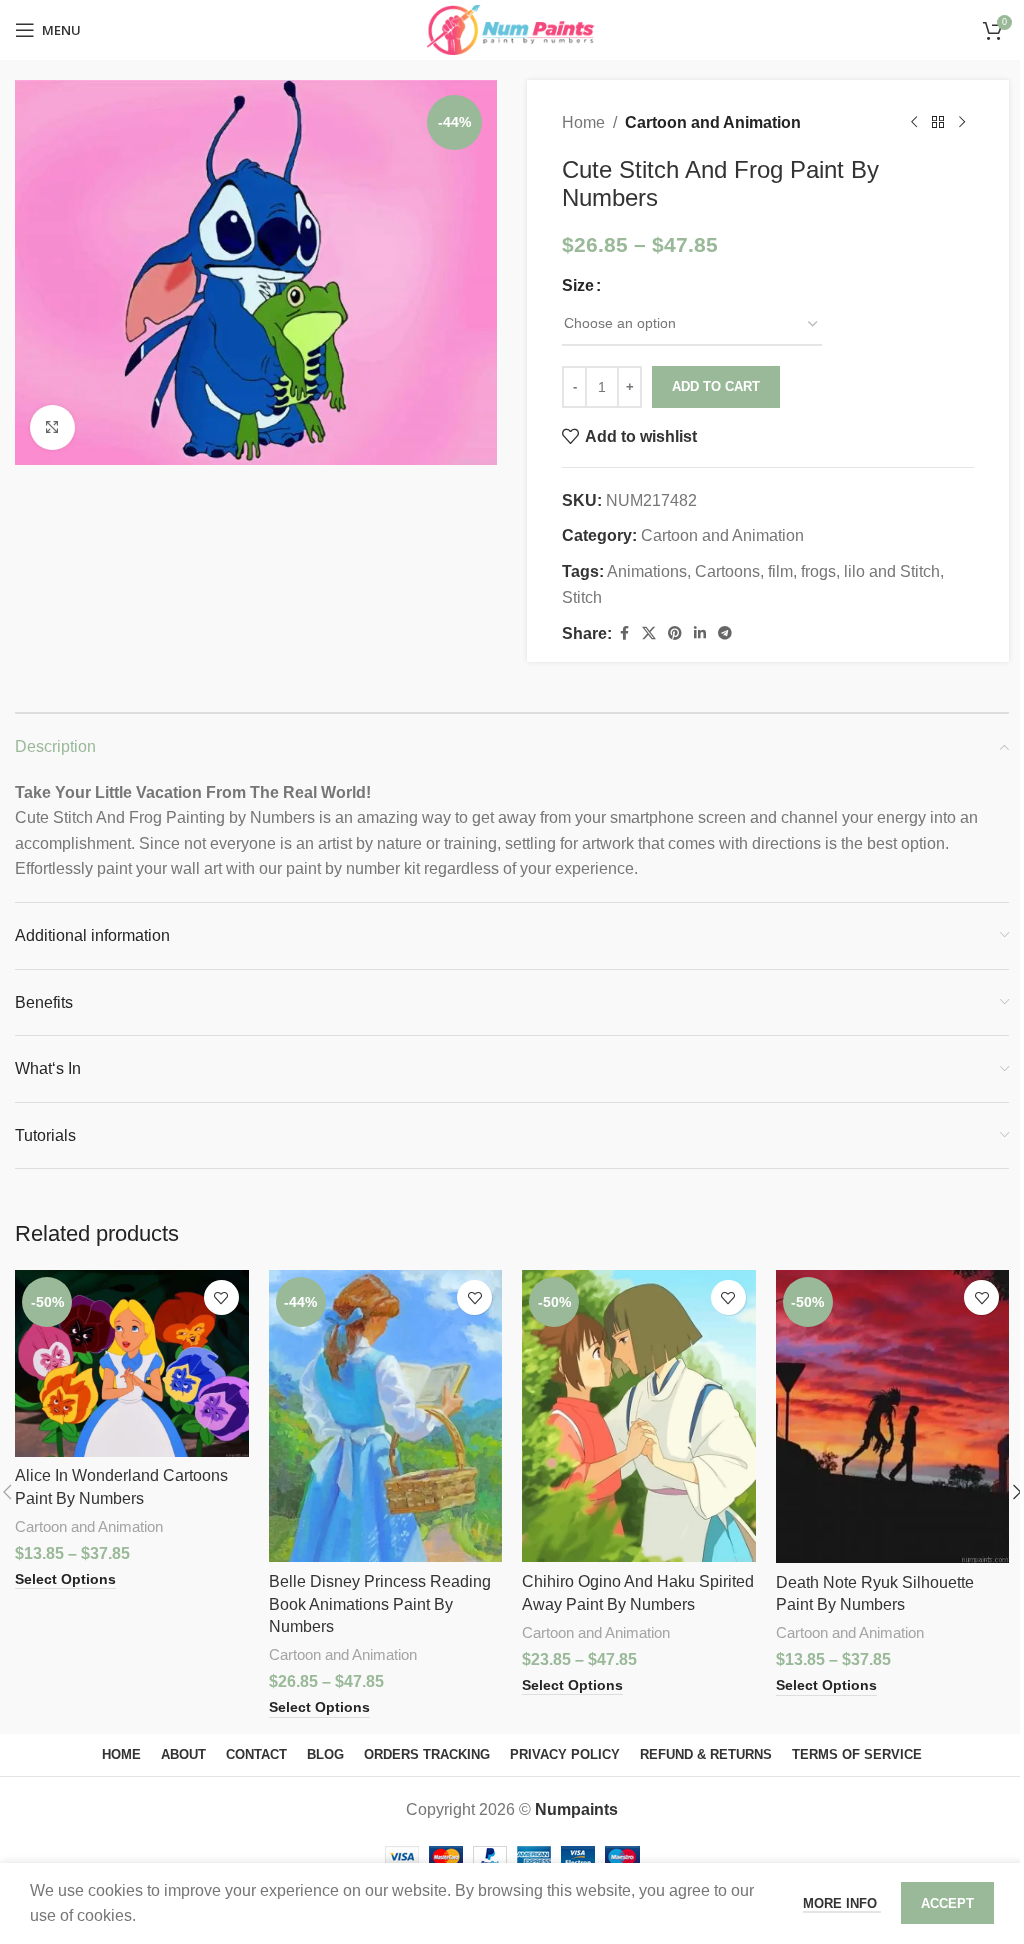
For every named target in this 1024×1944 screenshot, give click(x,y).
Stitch (582, 597)
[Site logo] (511, 28)
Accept (947, 1903)
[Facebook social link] (624, 633)
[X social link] (649, 633)
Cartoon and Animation (713, 122)
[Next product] (962, 123)
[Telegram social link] (725, 633)
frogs (818, 571)
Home (583, 122)
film (780, 571)
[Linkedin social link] (700, 633)
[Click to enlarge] (52, 427)
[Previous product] (914, 123)
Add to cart (716, 386)
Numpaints (576, 1809)
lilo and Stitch (892, 571)
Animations (647, 571)
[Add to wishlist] (221, 1297)
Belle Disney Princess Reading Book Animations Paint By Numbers (380, 1604)
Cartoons (727, 571)
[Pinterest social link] (675, 633)
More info (842, 1903)
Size (578, 285)
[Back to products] (938, 123)
